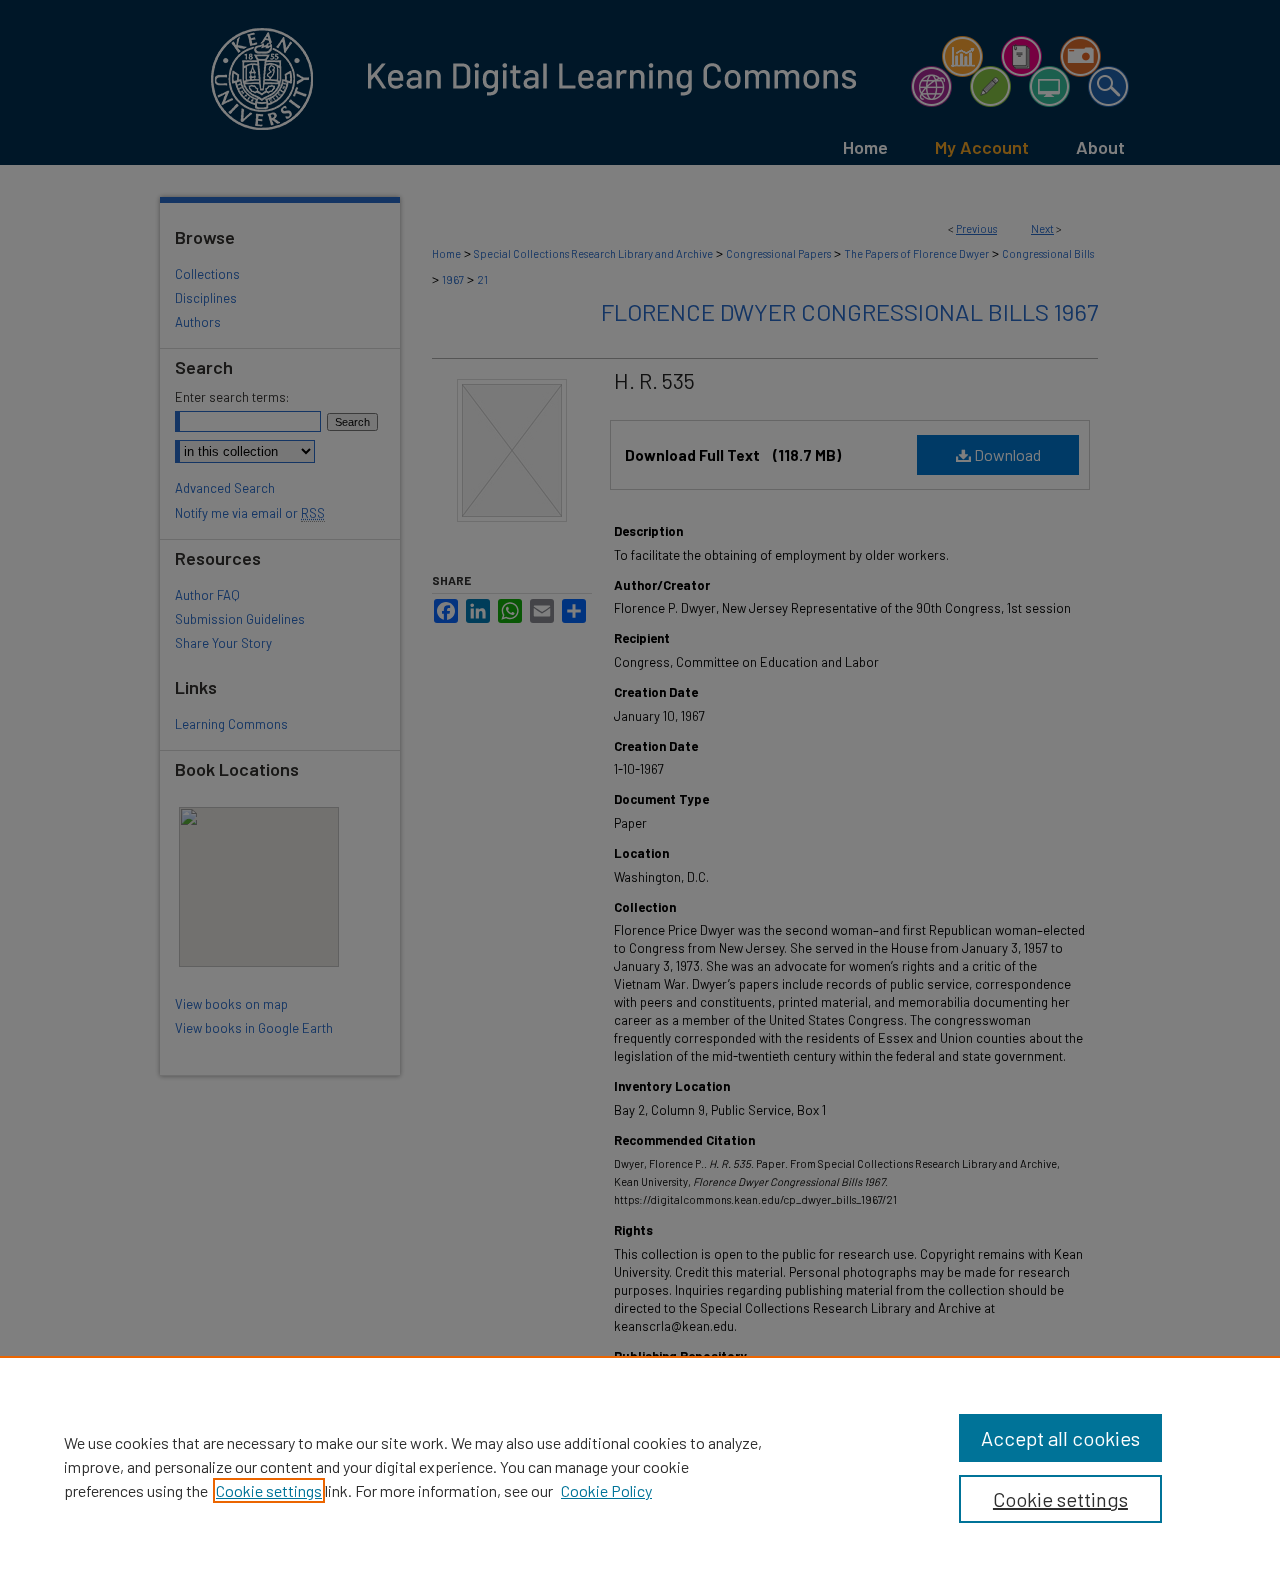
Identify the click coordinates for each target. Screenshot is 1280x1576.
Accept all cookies (1060, 1438)
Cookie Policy (606, 1490)
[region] (640, 1466)
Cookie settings (269, 1490)
